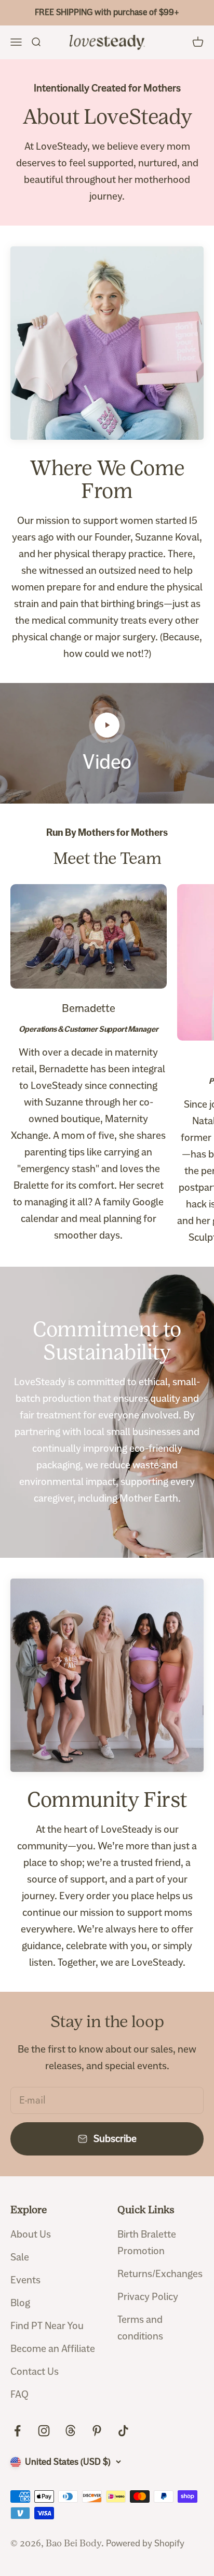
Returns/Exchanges (160, 2274)
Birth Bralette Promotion (147, 2243)
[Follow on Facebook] (17, 2431)
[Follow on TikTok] (123, 2431)
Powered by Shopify (145, 2543)
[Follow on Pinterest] (97, 2431)
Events (25, 2280)
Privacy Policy (148, 2297)
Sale (20, 2257)
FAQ (19, 2394)
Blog (20, 2303)
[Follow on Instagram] (44, 2431)
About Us (31, 2234)
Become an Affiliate (53, 2349)
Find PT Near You (47, 2326)
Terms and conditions (140, 2328)
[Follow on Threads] (70, 2431)
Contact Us (35, 2371)
